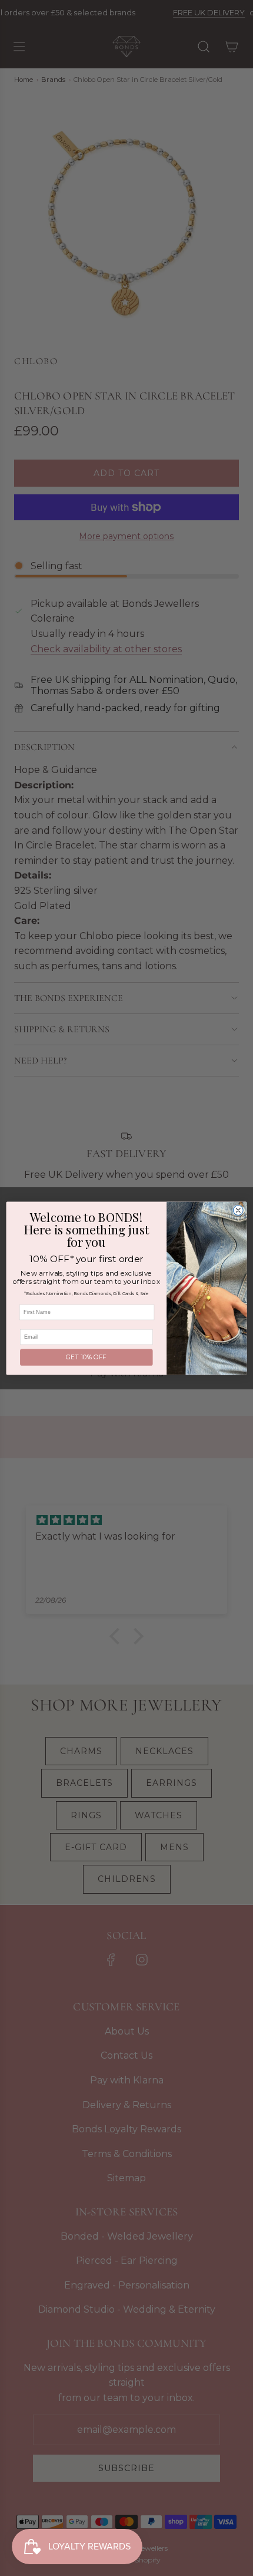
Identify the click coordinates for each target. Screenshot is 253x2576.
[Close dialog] (238, 1210)
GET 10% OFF (86, 1357)
